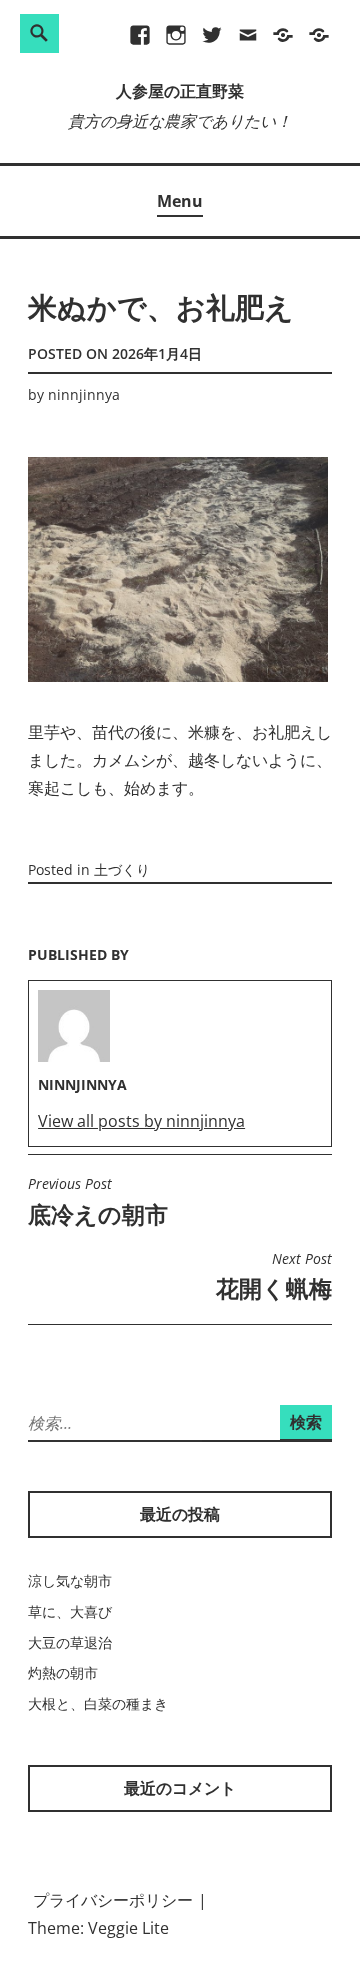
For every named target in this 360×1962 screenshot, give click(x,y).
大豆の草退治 (70, 1642)
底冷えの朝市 (98, 1202)
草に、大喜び (70, 1611)
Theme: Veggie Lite (98, 1928)
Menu (180, 201)
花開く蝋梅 (274, 1277)
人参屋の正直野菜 (180, 93)
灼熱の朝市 (63, 1672)
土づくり (122, 869)
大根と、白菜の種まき (98, 1703)
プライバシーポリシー (113, 1900)
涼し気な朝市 (70, 1580)
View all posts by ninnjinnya (141, 1121)
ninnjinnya (84, 394)
